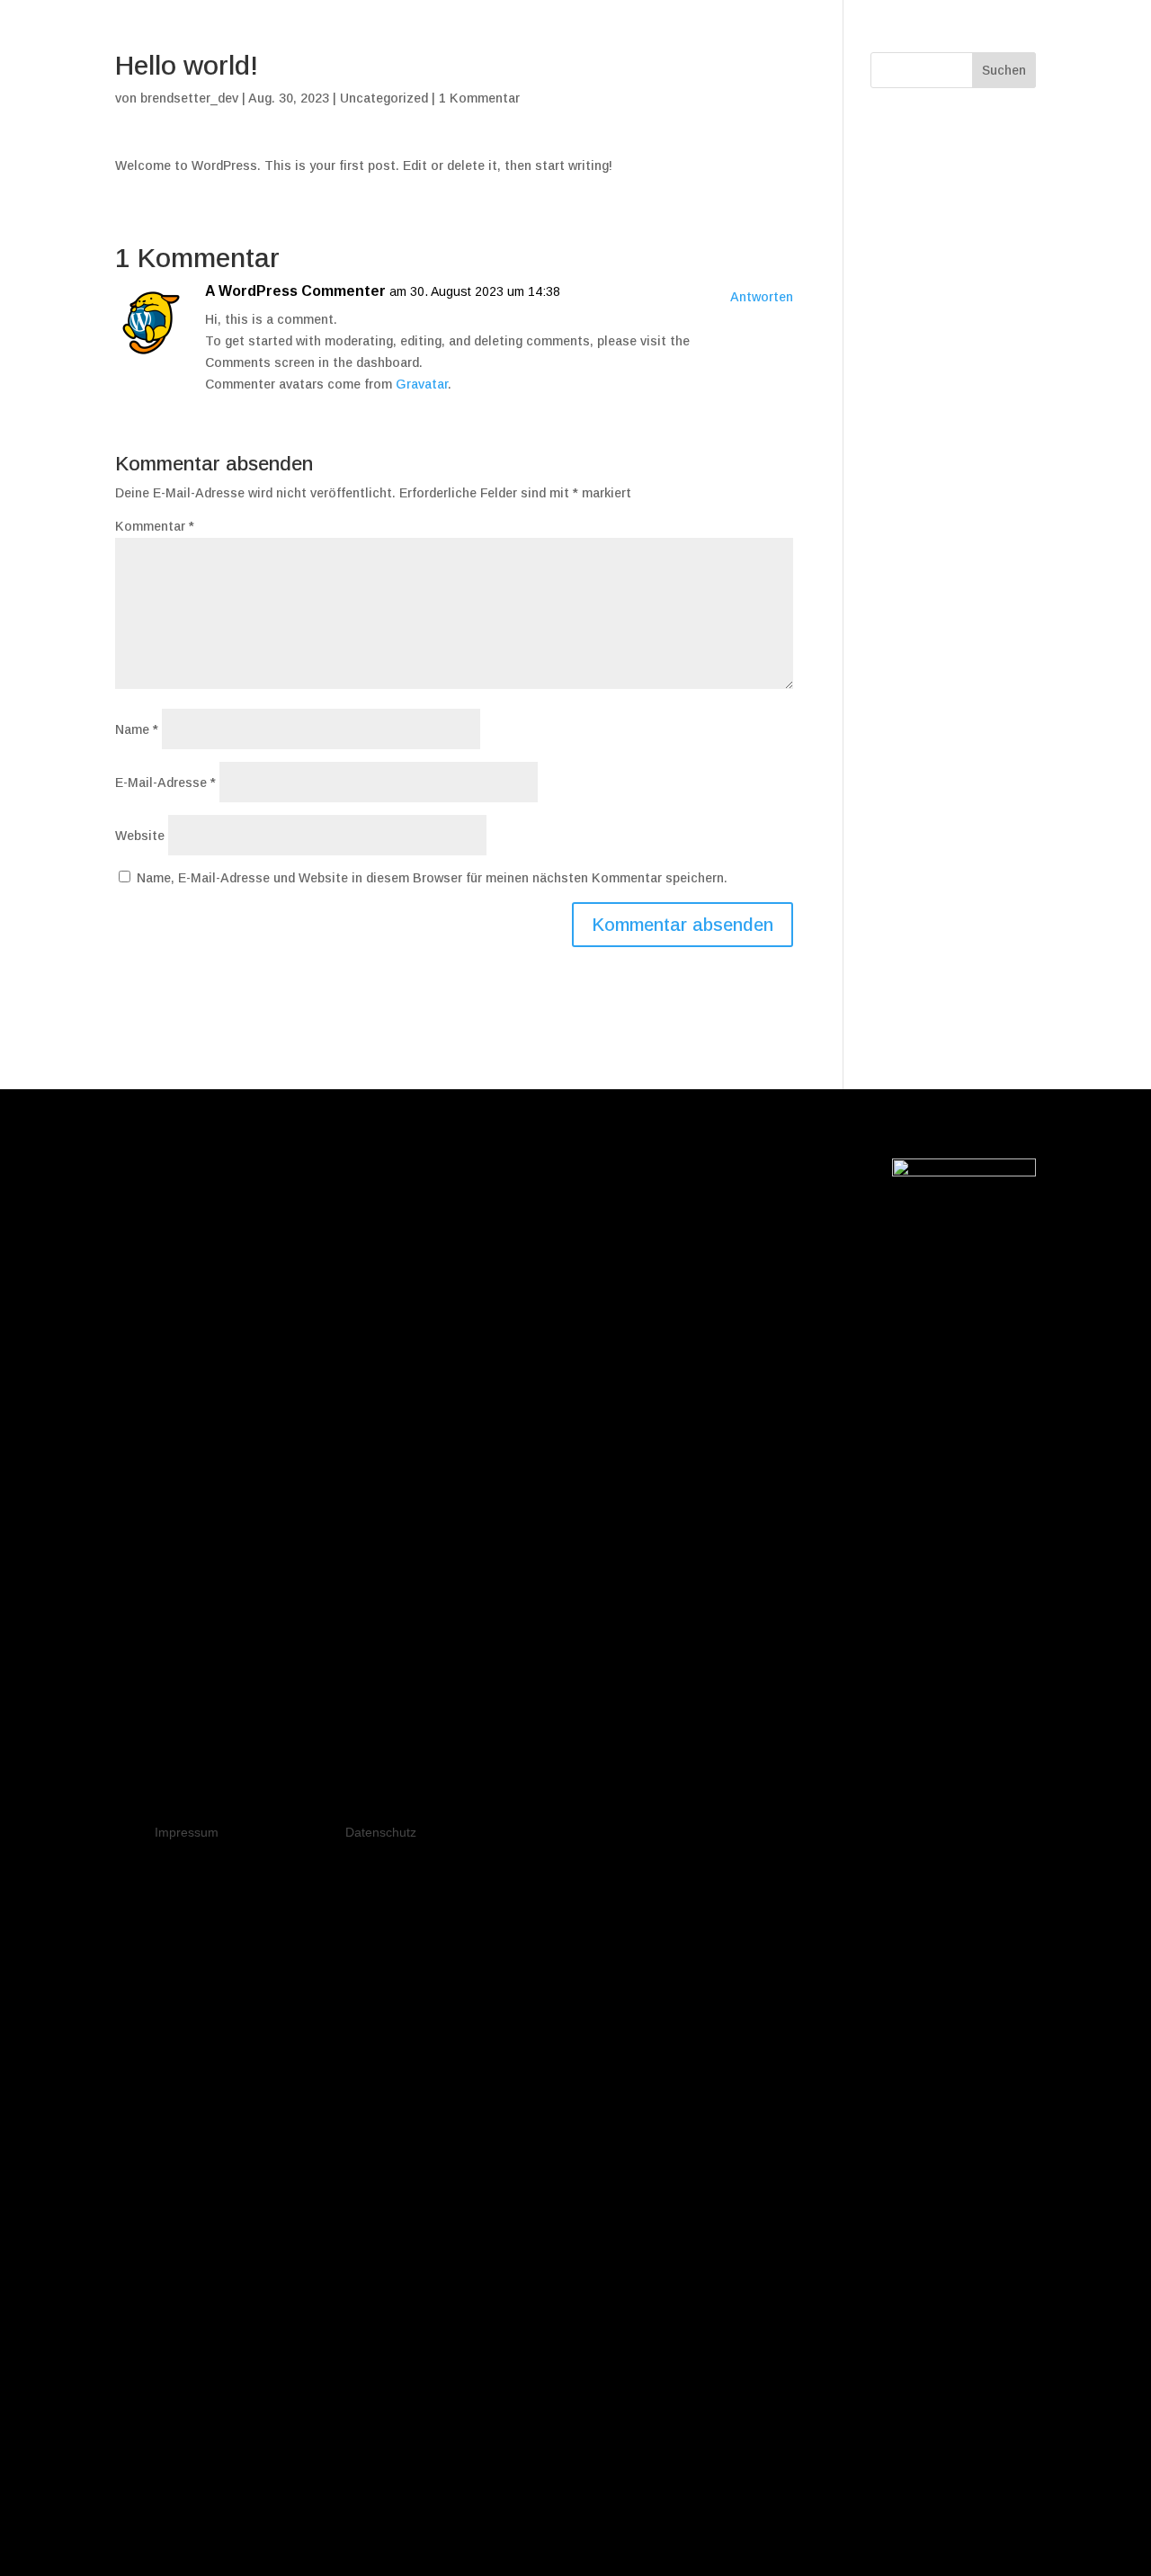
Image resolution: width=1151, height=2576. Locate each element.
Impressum (187, 1832)
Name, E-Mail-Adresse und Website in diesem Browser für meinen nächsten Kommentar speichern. (432, 878)
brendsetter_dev (189, 98)
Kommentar (155, 526)
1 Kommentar (479, 98)
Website (140, 836)
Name (137, 729)
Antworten (762, 297)
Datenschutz (381, 1832)
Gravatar (422, 384)
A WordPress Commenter (295, 291)
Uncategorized (384, 98)
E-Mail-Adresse (165, 783)
